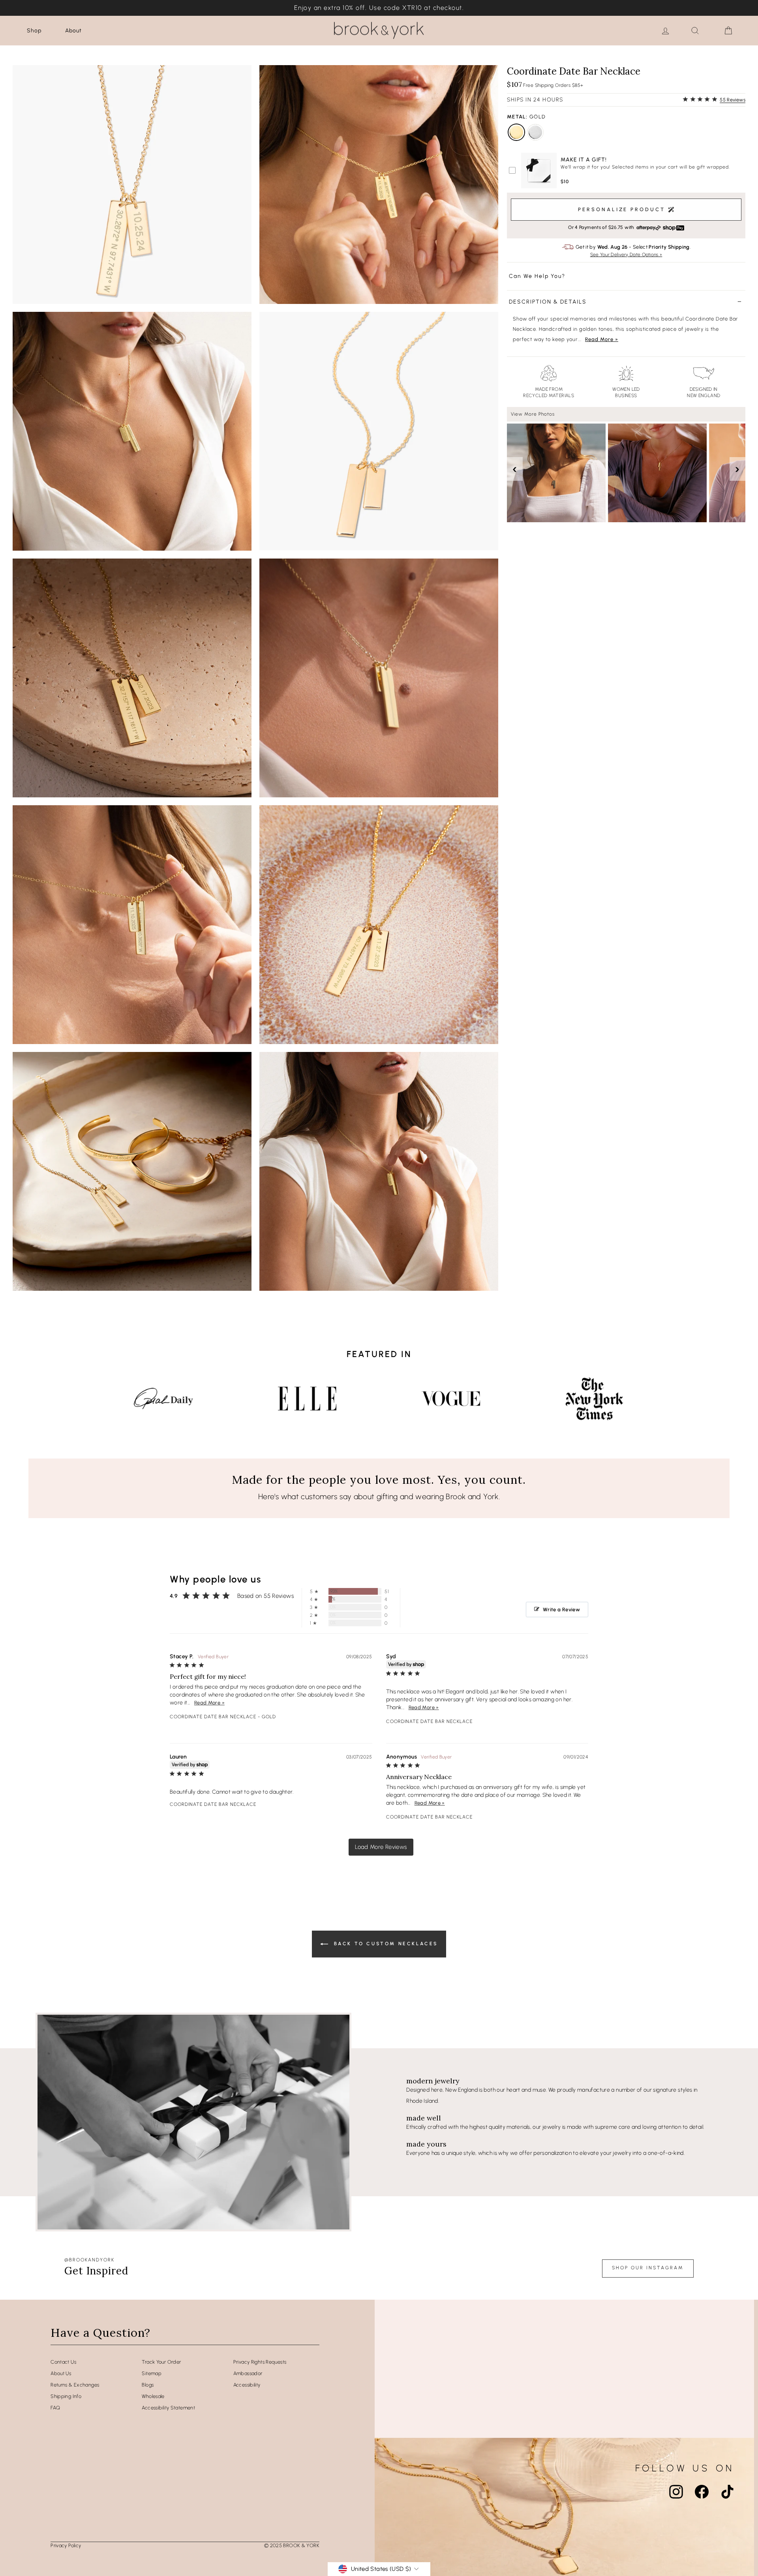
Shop (34, 31)
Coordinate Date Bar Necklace (213, 1717)
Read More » (602, 339)
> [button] (381, 1847)
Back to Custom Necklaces (385, 1944)
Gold (516, 132)
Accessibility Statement (168, 2408)
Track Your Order (161, 2362)
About (73, 31)
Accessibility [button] (247, 2385)
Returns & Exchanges (75, 2385)
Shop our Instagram (648, 2268)
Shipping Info (66, 2396)
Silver (535, 132)
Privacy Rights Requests (260, 2362)
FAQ (55, 2408)
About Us (61, 2373)
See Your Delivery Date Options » (626, 255)
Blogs (148, 2385)
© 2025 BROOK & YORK (292, 2545)
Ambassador (248, 2373)
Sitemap (152, 2373)
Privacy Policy (66, 2545)
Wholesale (153, 2396)
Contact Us (63, 2362)
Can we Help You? (537, 277)
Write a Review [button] (561, 1610)
